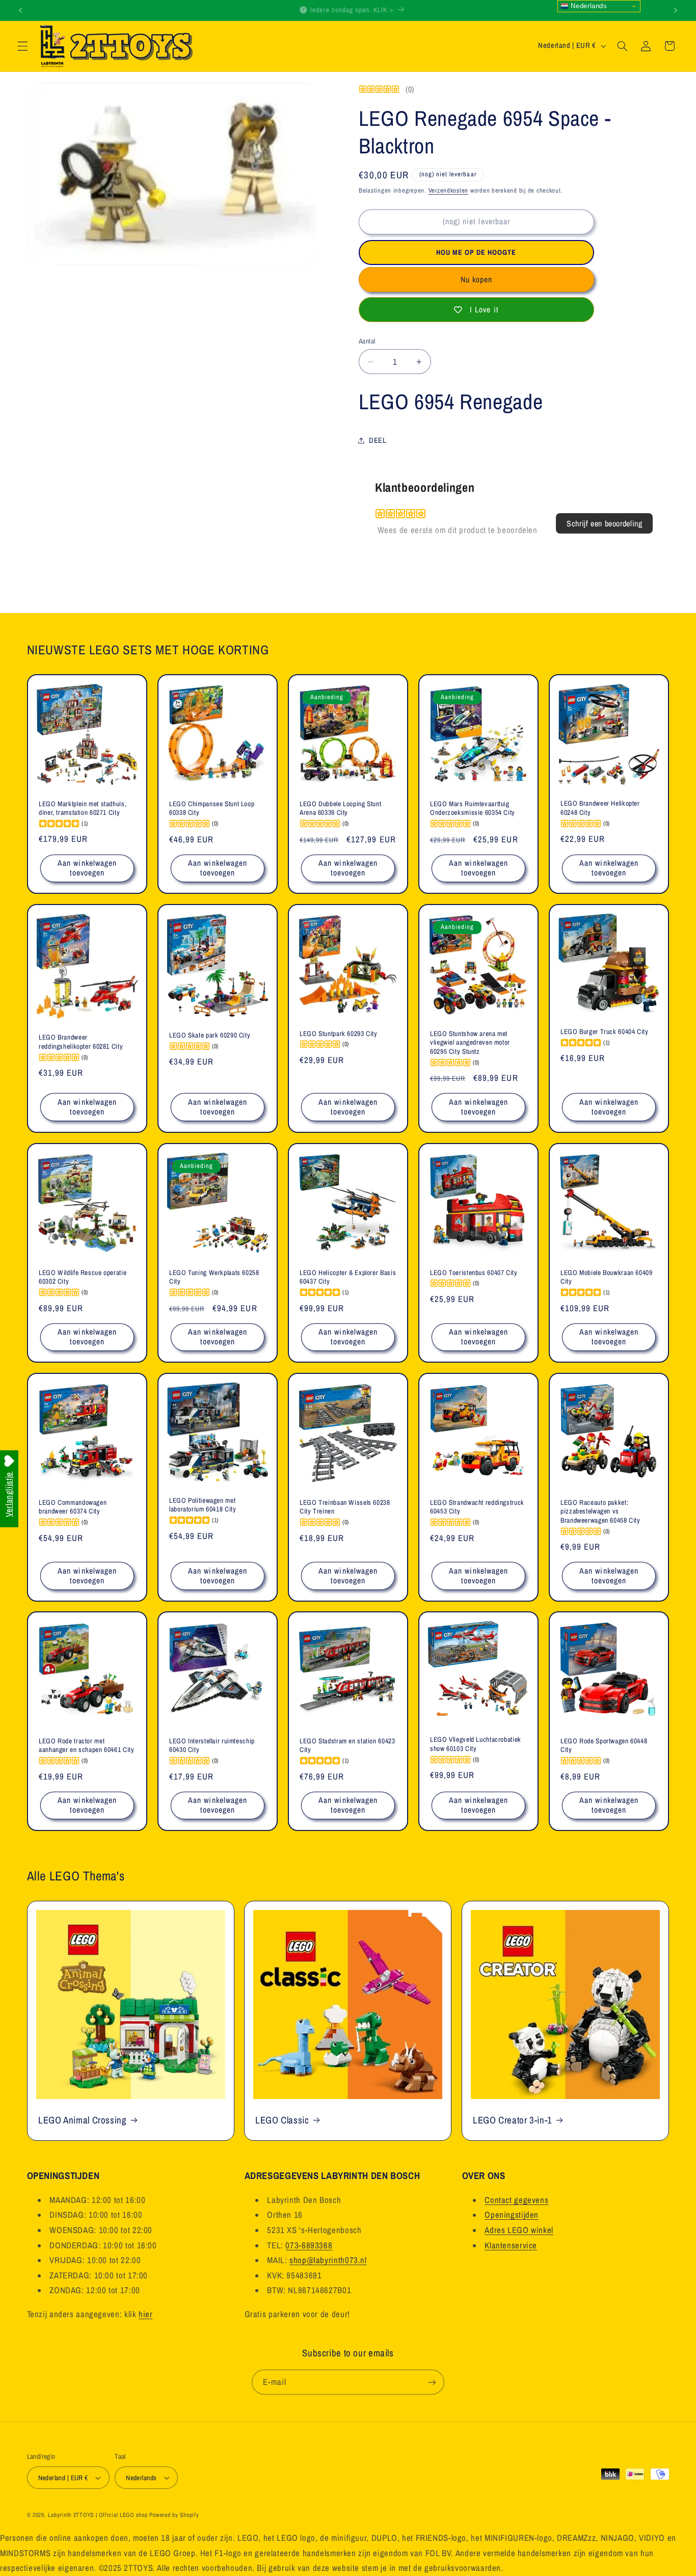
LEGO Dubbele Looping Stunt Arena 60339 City (340, 808)
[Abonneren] (432, 2382)
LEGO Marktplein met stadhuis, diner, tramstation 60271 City (83, 808)
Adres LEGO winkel (519, 2230)
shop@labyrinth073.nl (328, 2260)
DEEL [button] (378, 440)
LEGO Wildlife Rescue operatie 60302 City (83, 1277)
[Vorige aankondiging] (20, 10)
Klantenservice (511, 2245)
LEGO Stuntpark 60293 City (339, 1034)
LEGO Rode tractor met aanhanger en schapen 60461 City (87, 1746)
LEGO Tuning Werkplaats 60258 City (214, 1277)
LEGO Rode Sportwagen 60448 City (604, 1746)
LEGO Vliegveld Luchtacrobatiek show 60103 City (476, 1745)
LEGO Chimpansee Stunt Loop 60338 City (212, 808)
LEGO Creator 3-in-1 (513, 2120)
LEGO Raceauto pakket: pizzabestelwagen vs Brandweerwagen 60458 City (600, 1511)
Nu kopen (476, 280)
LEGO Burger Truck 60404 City (605, 1032)
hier (146, 2314)
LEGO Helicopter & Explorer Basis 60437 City (348, 1277)
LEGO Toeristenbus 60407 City (474, 1273)
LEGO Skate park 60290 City (210, 1035)
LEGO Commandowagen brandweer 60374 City (73, 1507)
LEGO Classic (282, 2120)
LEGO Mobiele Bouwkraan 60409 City (607, 1277)
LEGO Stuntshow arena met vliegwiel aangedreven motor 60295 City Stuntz (470, 1043)
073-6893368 (309, 2245)
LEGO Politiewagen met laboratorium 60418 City (203, 1505)
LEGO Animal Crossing (83, 2120)
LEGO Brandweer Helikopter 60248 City (600, 808)
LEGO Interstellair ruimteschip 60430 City (212, 1746)
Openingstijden (512, 2215)
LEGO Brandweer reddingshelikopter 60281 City (81, 1042)
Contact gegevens (516, 2200)
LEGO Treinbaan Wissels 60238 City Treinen (345, 1507)
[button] (22, 46)
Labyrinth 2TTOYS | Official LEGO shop (98, 2515)
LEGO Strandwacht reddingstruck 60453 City (477, 1507)
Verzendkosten (449, 190)
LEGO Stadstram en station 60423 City (347, 1746)
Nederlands (588, 6)
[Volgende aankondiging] (676, 10)
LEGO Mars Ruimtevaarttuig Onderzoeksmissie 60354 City (473, 808)
